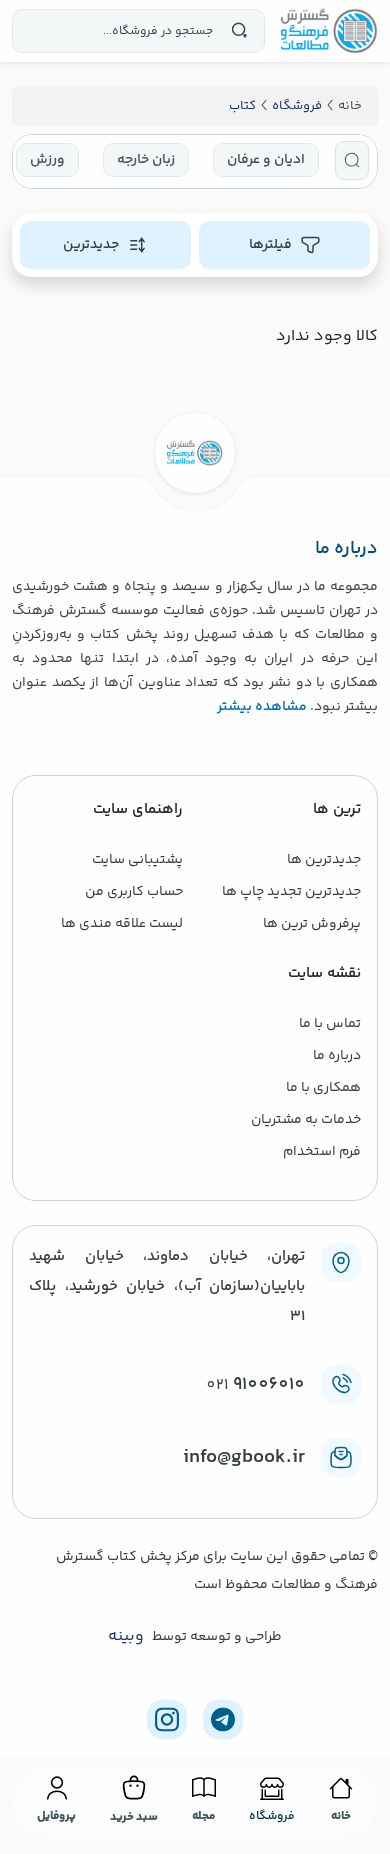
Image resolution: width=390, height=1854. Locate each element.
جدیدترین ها (324, 860)
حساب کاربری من (134, 892)
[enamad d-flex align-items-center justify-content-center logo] (195, 1490)
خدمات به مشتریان (306, 1120)
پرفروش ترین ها (312, 924)
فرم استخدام (322, 1152)
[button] (352, 160)
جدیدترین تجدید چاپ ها (291, 892)
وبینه (126, 1637)
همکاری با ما (323, 1088)
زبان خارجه (146, 160)
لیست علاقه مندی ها (122, 924)
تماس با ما (330, 1024)
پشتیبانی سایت (137, 860)
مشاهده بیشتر (262, 707)
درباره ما (337, 1056)
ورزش (47, 160)
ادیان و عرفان (266, 160)
